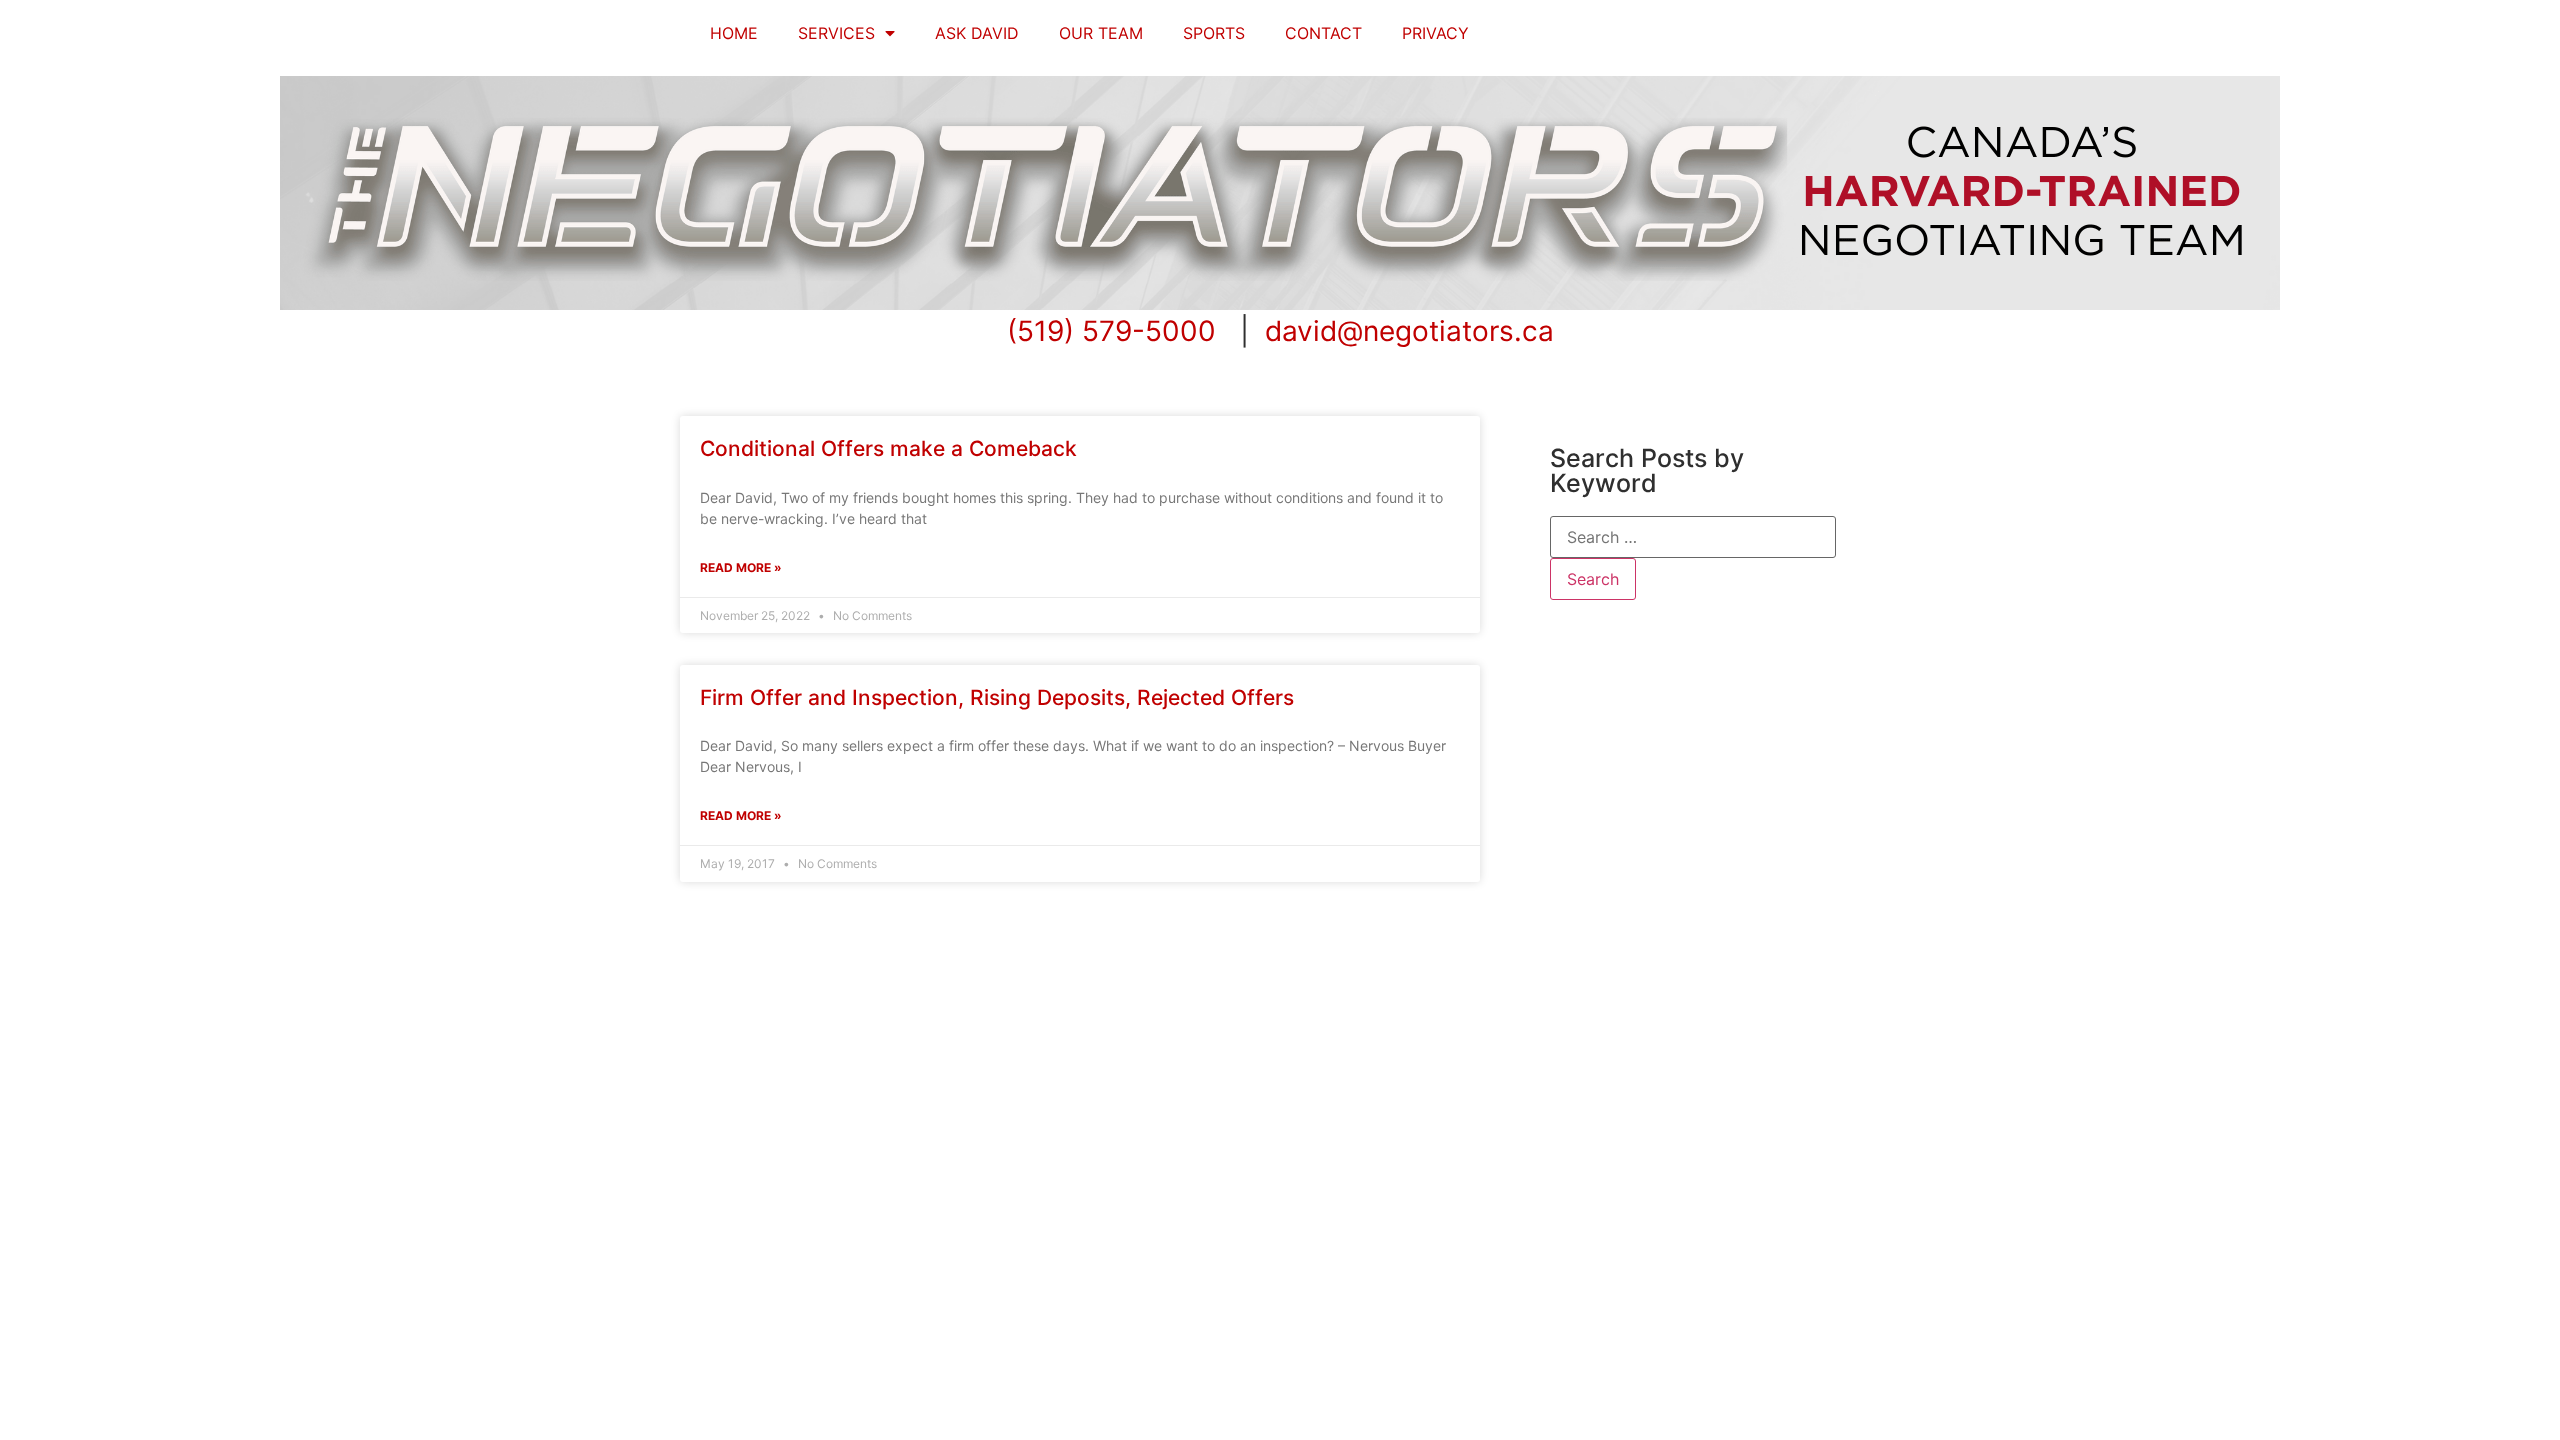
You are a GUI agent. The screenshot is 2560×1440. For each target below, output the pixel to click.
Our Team (1101, 33)
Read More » (741, 567)
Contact (1323, 33)
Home (734, 33)
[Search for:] (1693, 537)
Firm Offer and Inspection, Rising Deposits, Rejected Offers (997, 697)
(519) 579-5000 (1111, 331)
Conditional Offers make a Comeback (888, 448)
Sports (1214, 33)
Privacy (1435, 33)
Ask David (977, 33)
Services (836, 33)
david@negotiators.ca (1409, 331)
